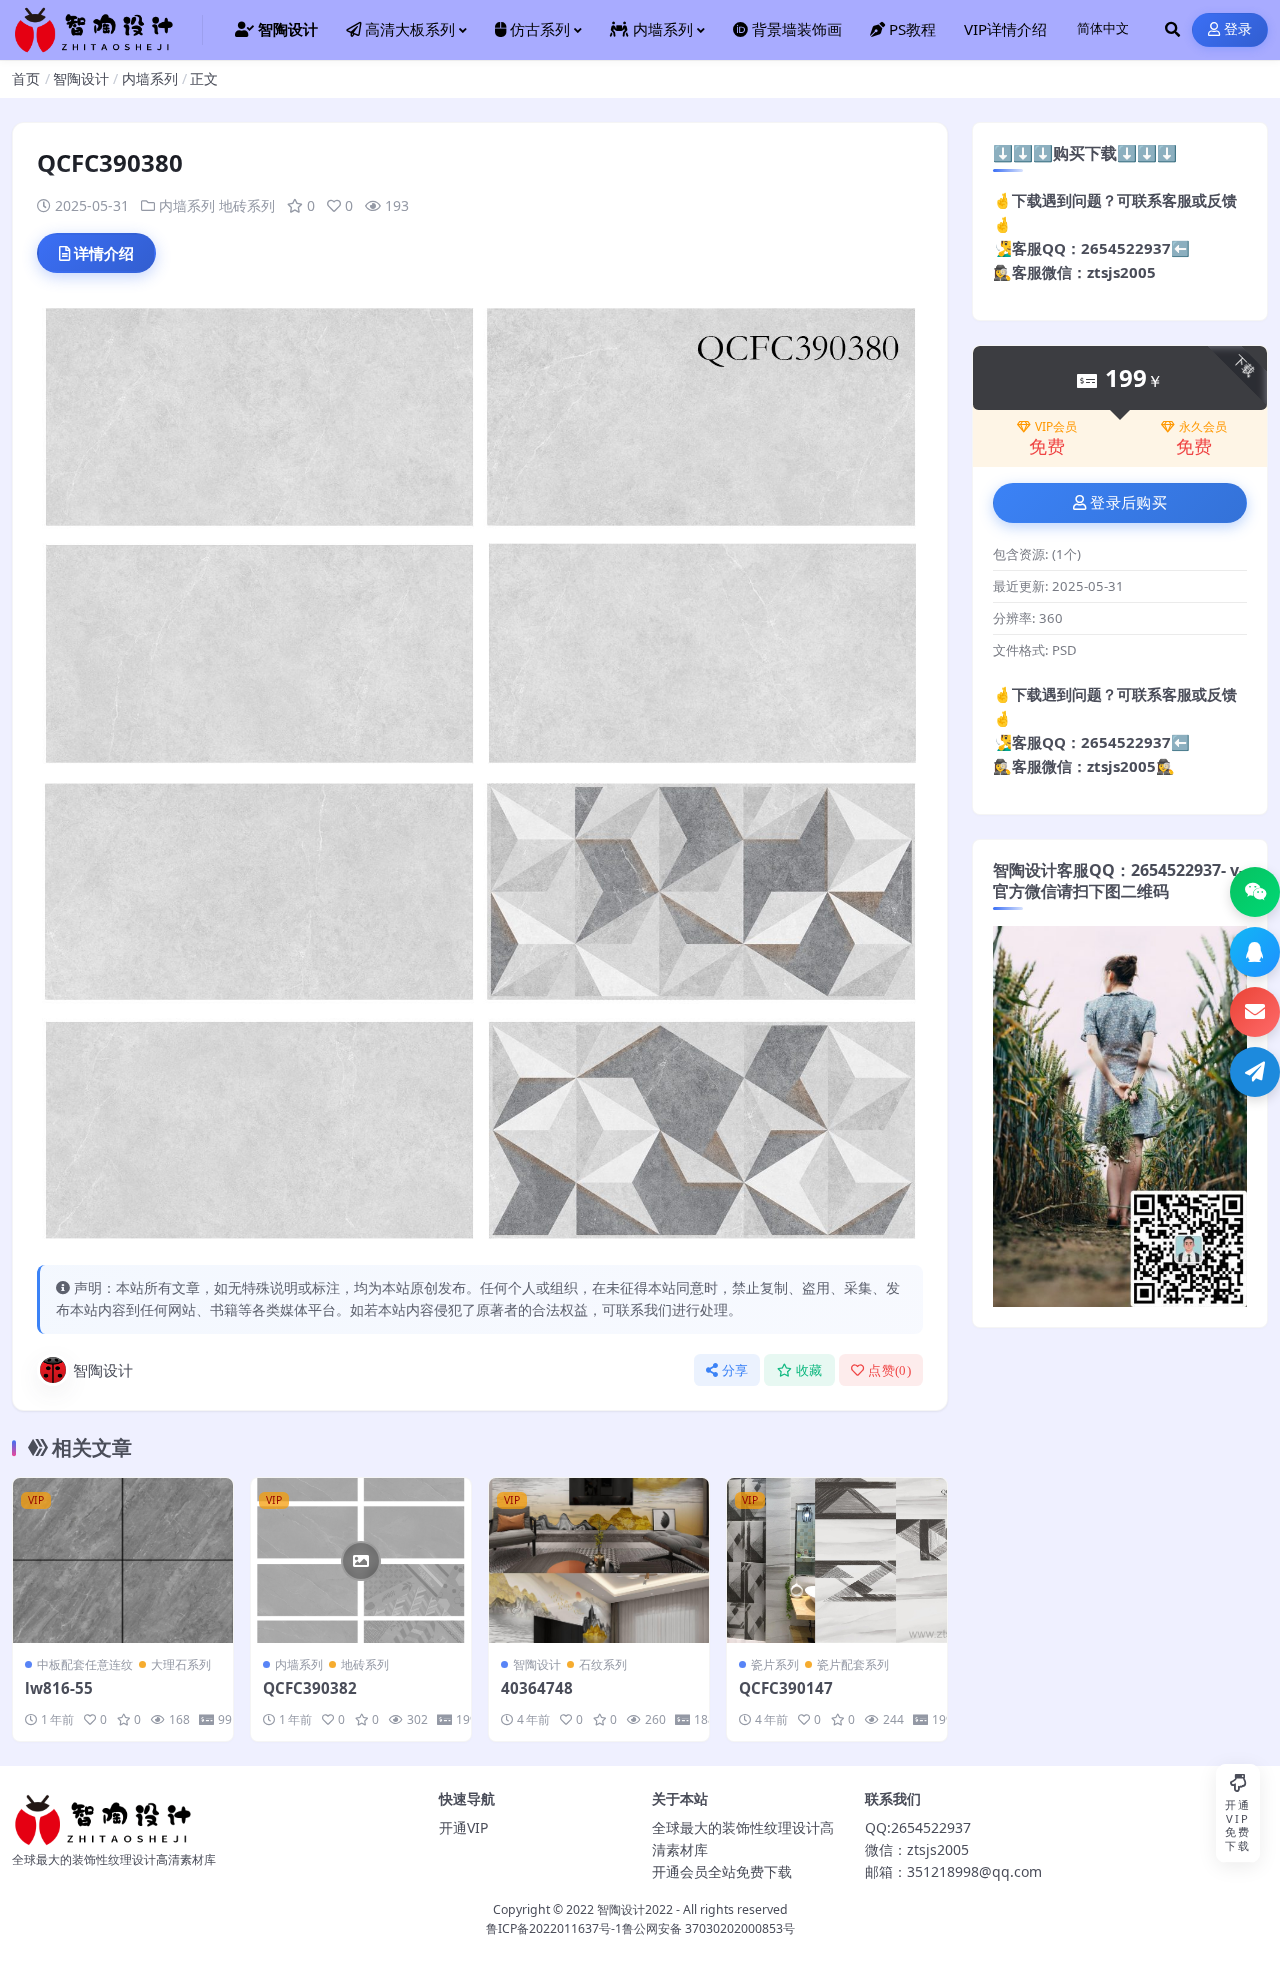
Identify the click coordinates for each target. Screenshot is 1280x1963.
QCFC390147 (786, 1688)
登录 (1238, 29)
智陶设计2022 (635, 1909)
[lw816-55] (123, 1560)
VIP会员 (1056, 427)
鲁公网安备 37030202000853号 (708, 1928)
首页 (26, 78)
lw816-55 (59, 1688)
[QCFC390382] (361, 1560)
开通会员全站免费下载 (722, 1871)
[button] (1255, 892)
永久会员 (1203, 427)
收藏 (809, 1370)
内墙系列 (150, 78)
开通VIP (463, 1827)
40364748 (537, 1688)
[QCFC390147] (837, 1560)
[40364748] (599, 1560)
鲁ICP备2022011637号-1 (554, 1928)
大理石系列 (181, 1664)
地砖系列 (247, 205)
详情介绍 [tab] (104, 253)
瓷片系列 (775, 1664)
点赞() (889, 1370)
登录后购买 (1128, 503)
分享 (735, 1370)
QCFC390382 (310, 1688)
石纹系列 (603, 1664)
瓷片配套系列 (853, 1664)
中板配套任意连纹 (85, 1664)
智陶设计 (81, 78)
